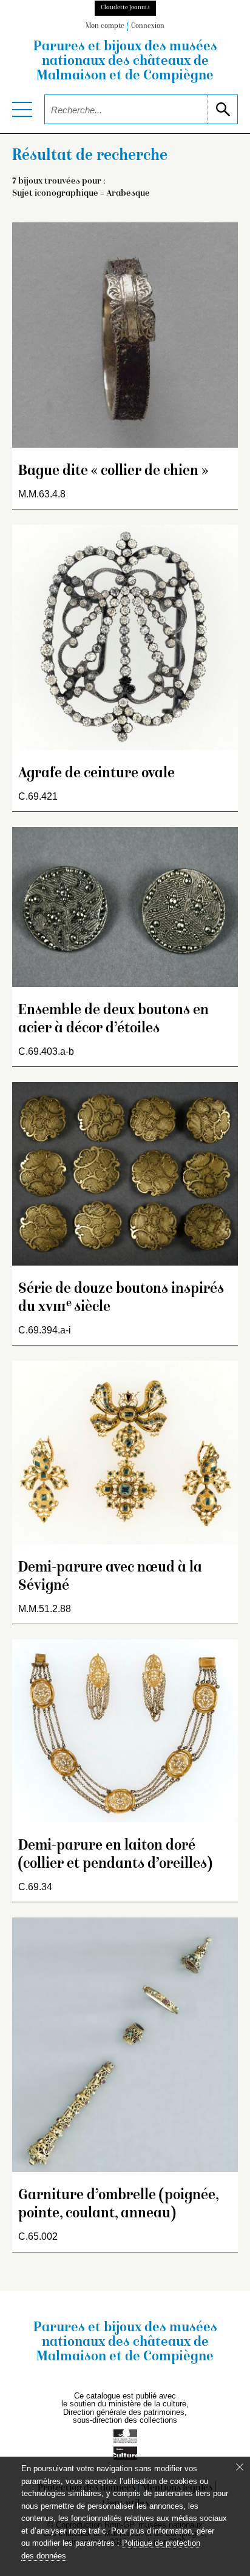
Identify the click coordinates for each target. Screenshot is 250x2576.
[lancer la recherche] (222, 109)
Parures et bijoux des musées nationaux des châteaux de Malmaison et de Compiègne (125, 62)
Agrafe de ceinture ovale (96, 774)
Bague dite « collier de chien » (113, 472)
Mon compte (105, 26)
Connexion (148, 26)
